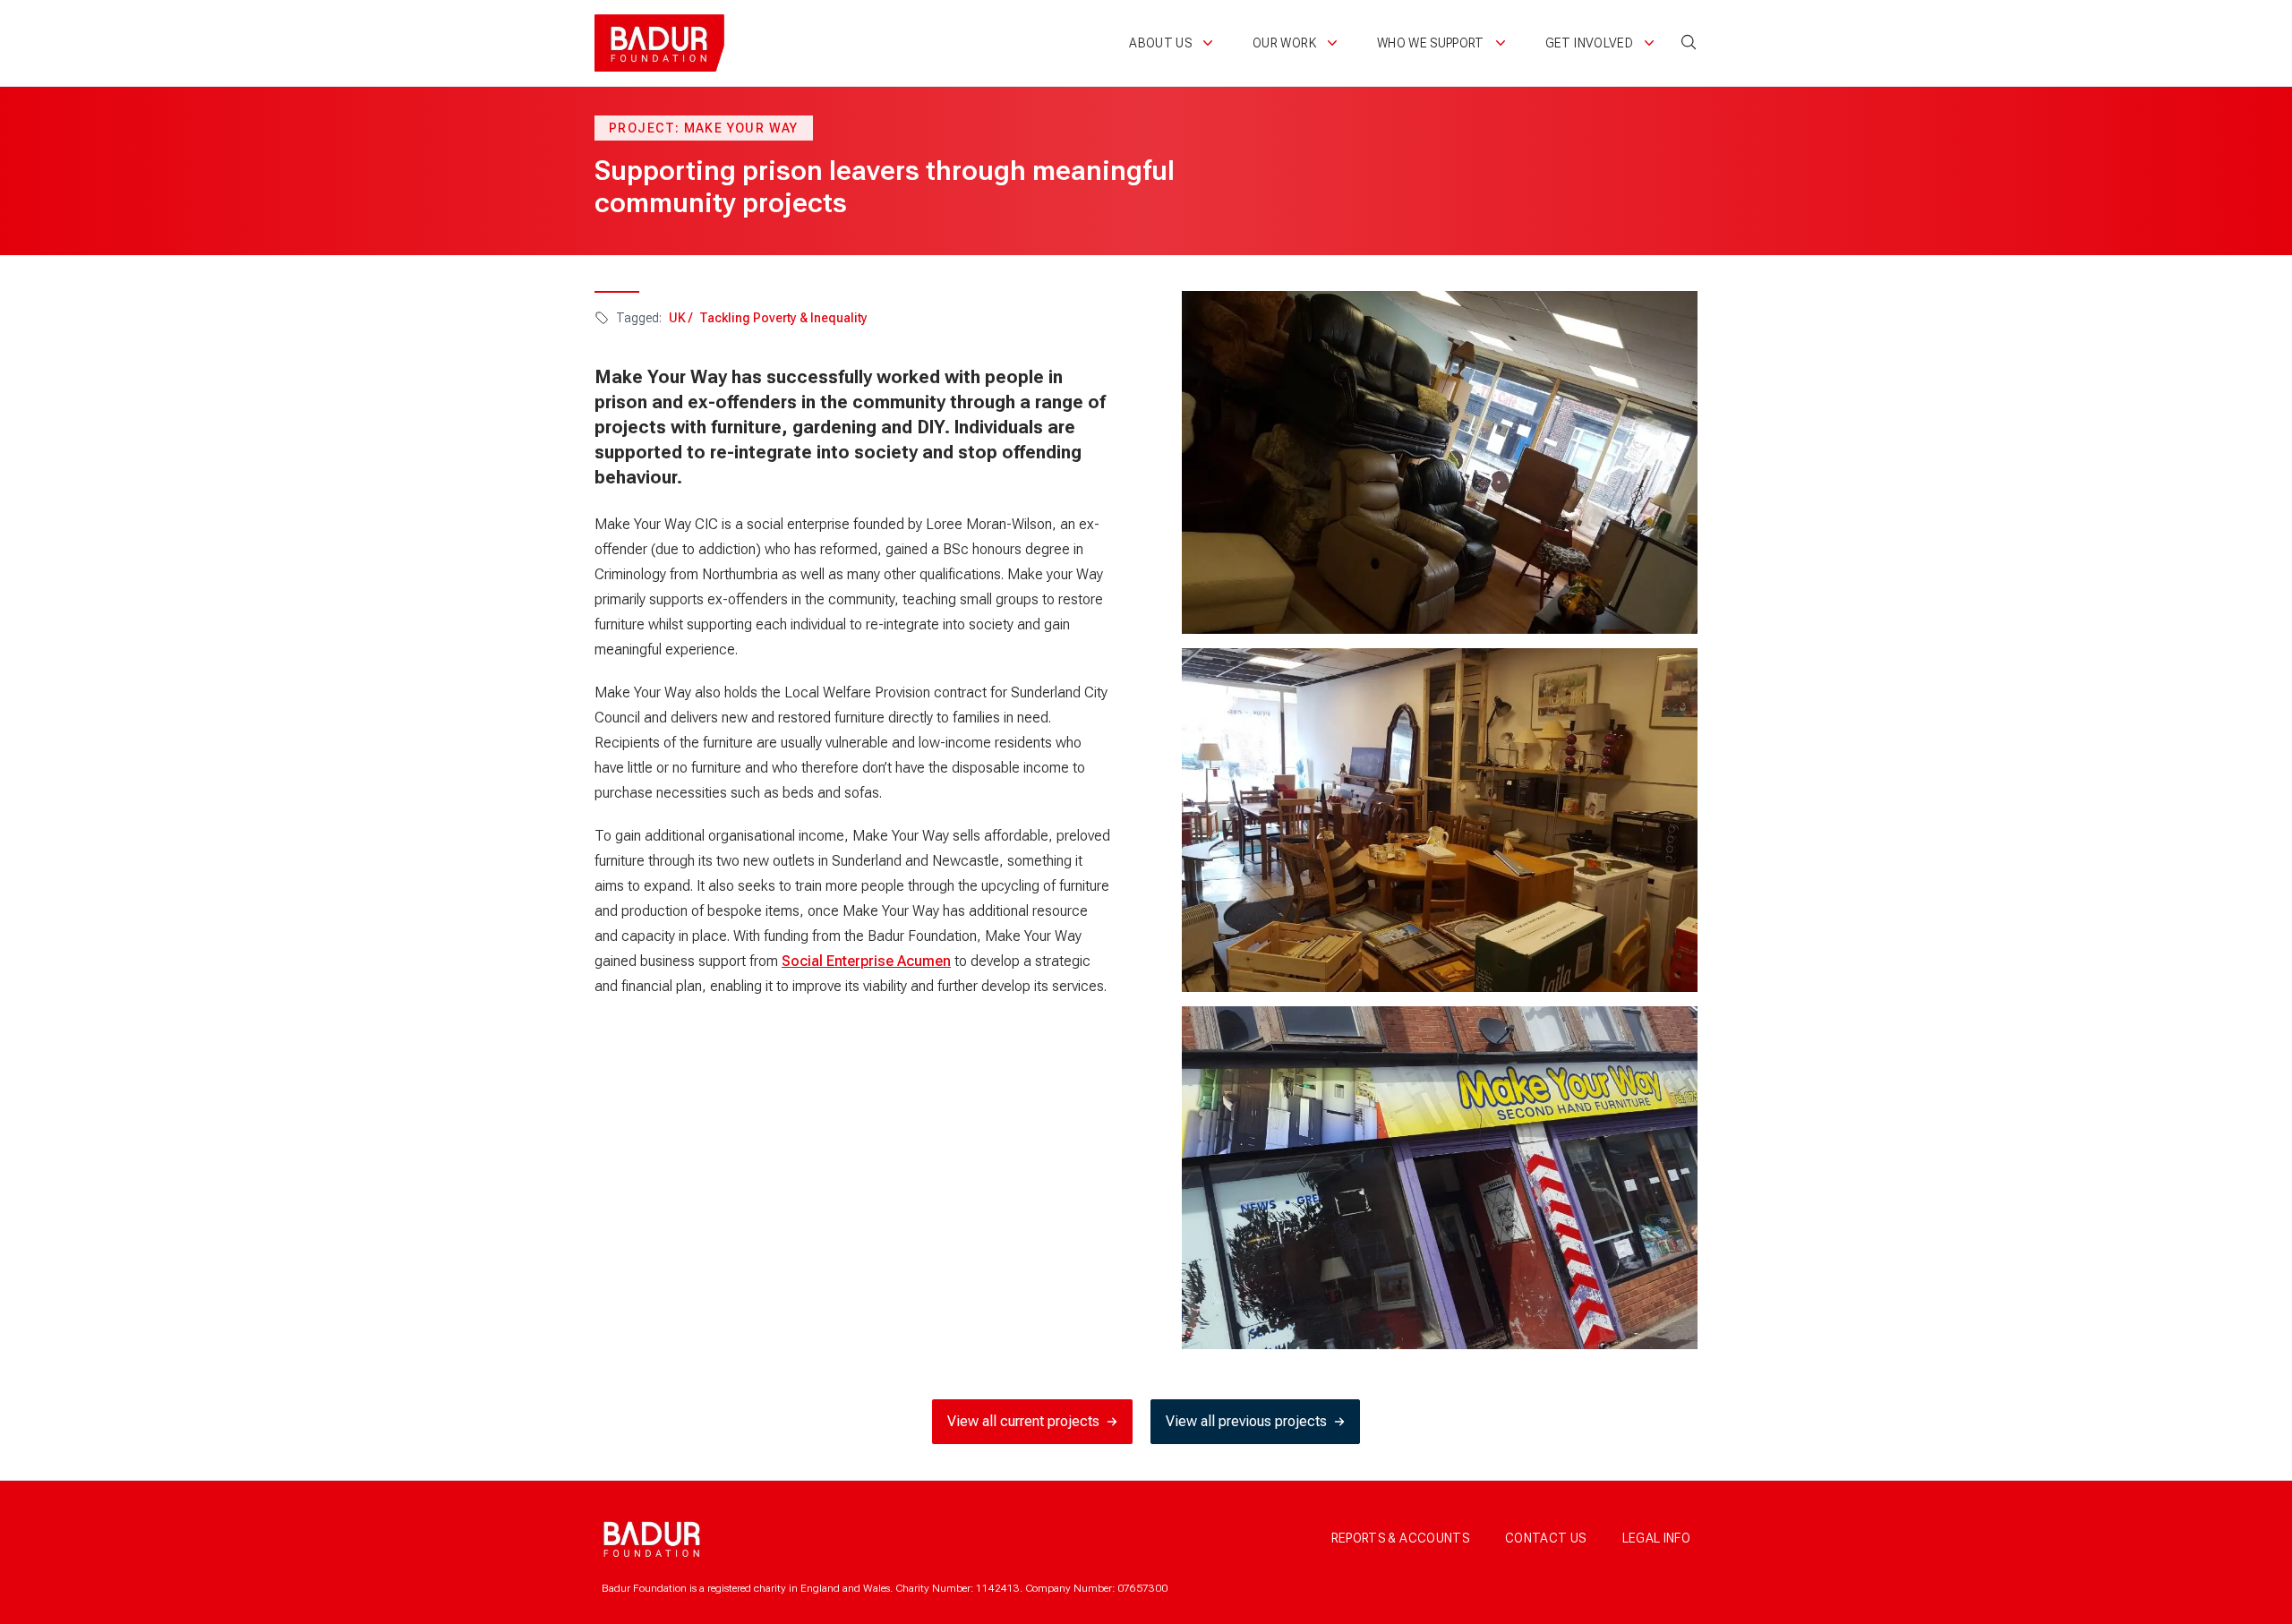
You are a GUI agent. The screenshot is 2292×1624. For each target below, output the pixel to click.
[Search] (1689, 42)
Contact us (1546, 1538)
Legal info (1657, 1538)
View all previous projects (1246, 1421)
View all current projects (1023, 1421)
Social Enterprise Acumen (866, 961)
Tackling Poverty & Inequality (783, 318)
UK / (680, 318)
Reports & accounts (1400, 1538)
